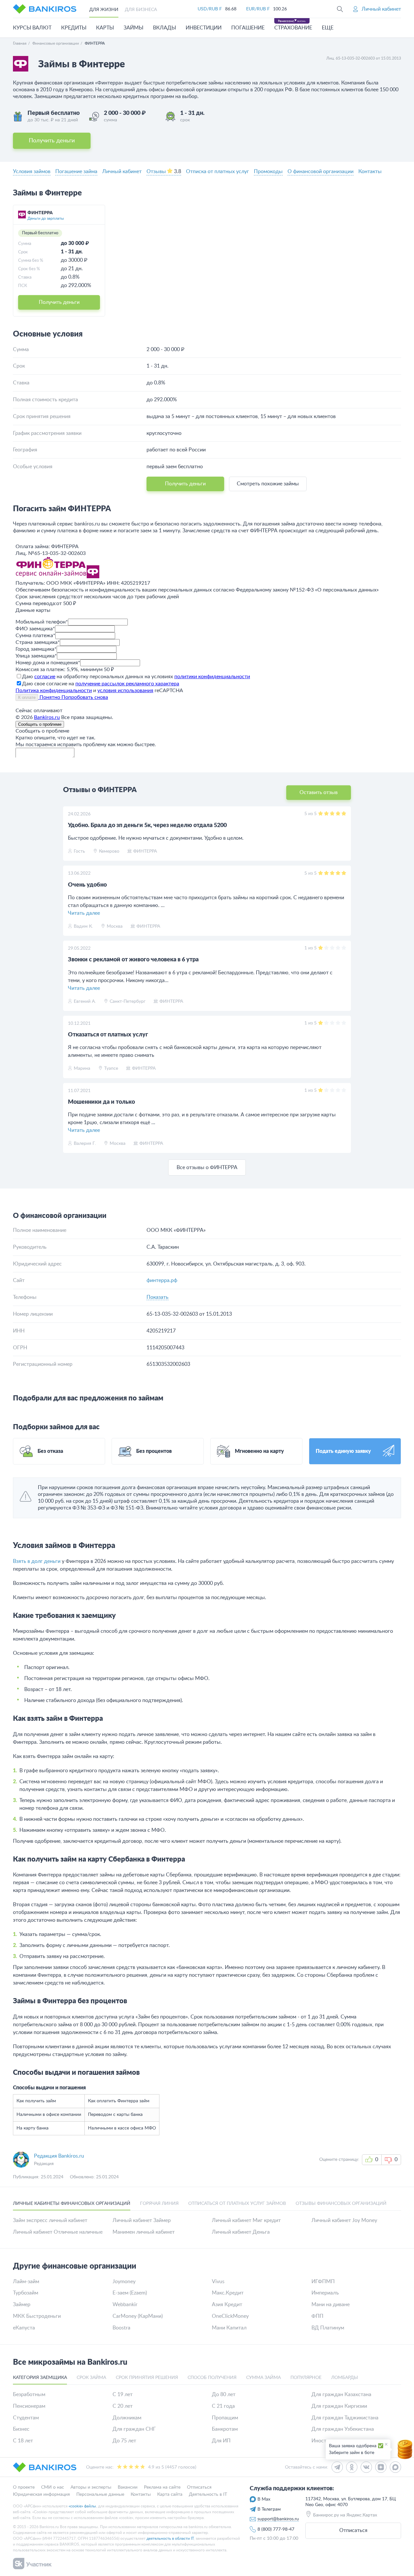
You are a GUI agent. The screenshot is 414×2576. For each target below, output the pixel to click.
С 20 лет (123, 2406)
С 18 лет (23, 2441)
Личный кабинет (122, 171)
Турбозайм (26, 2293)
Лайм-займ (26, 2282)
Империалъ (325, 2293)
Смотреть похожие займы (268, 484)
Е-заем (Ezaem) (130, 2293)
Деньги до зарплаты (46, 218)
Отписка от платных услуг (218, 171)
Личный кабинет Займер (142, 2220)
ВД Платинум (328, 2328)
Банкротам (225, 2429)
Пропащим (225, 2418)
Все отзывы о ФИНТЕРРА (207, 1167)
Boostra (121, 2328)
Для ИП (221, 2441)
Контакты (370, 171)
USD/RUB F (210, 9)
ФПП (317, 2316)
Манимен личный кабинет (144, 2232)
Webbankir (125, 2305)
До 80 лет (224, 2394)
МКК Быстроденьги (37, 2316)
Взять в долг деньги (37, 1561)
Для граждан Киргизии (339, 2406)
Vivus (218, 2282)
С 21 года (223, 2406)
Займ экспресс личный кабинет (50, 2220)
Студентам (26, 2418)
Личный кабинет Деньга (241, 2232)
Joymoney (124, 2282)
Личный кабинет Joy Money (344, 2220)
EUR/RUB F (258, 9)
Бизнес (21, 2429)
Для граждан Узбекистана (343, 2429)
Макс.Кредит (228, 2293)
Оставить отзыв (319, 792)
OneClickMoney (230, 2316)
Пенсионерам (29, 2406)
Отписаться (353, 2530)
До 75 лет (124, 2441)
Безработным (29, 2394)
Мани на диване (331, 2305)
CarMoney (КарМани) (138, 2316)
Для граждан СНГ (134, 2429)
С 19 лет (123, 2394)
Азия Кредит (227, 2305)
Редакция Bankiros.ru (59, 2156)
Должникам (127, 2418)
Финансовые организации (56, 43)
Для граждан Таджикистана (345, 2418)
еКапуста (24, 2328)
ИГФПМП (323, 2282)
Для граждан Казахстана (341, 2394)
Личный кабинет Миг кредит (246, 2220)
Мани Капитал (229, 2328)
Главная (20, 43)
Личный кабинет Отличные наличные (58, 2232)
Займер (22, 2305)
